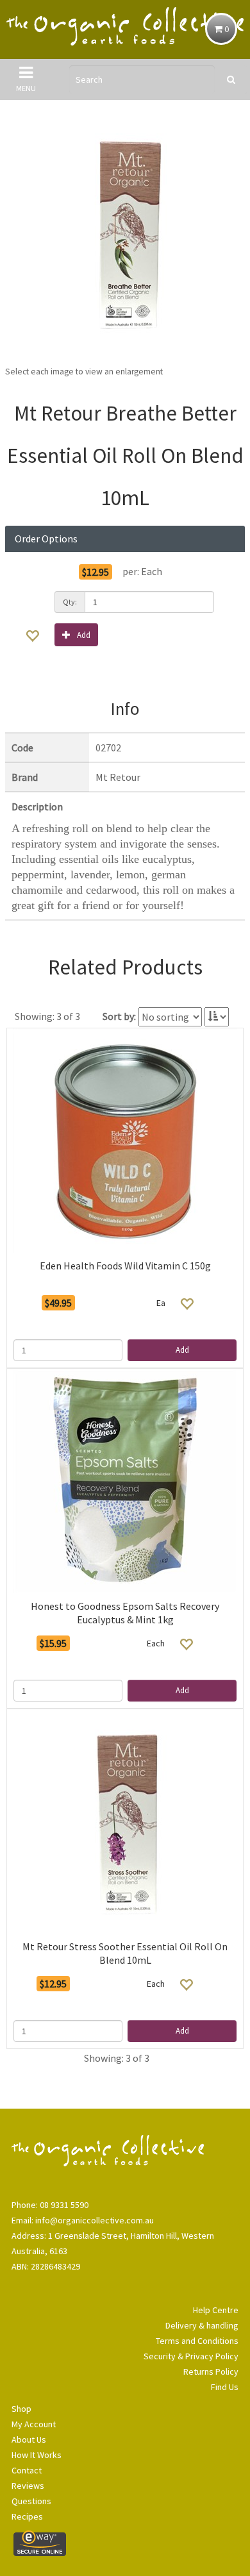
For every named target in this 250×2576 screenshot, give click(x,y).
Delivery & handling (202, 2325)
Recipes (27, 2516)
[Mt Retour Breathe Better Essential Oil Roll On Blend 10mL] (125, 235)
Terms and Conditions (197, 2341)
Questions (31, 2501)
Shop (21, 2409)
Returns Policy (211, 2371)
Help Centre (216, 2310)
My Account (34, 2424)
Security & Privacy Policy (191, 2356)
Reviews (28, 2486)
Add (84, 635)
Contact (27, 2470)
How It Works (37, 2455)
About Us (29, 2439)
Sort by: (119, 1016)
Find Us (225, 2387)
